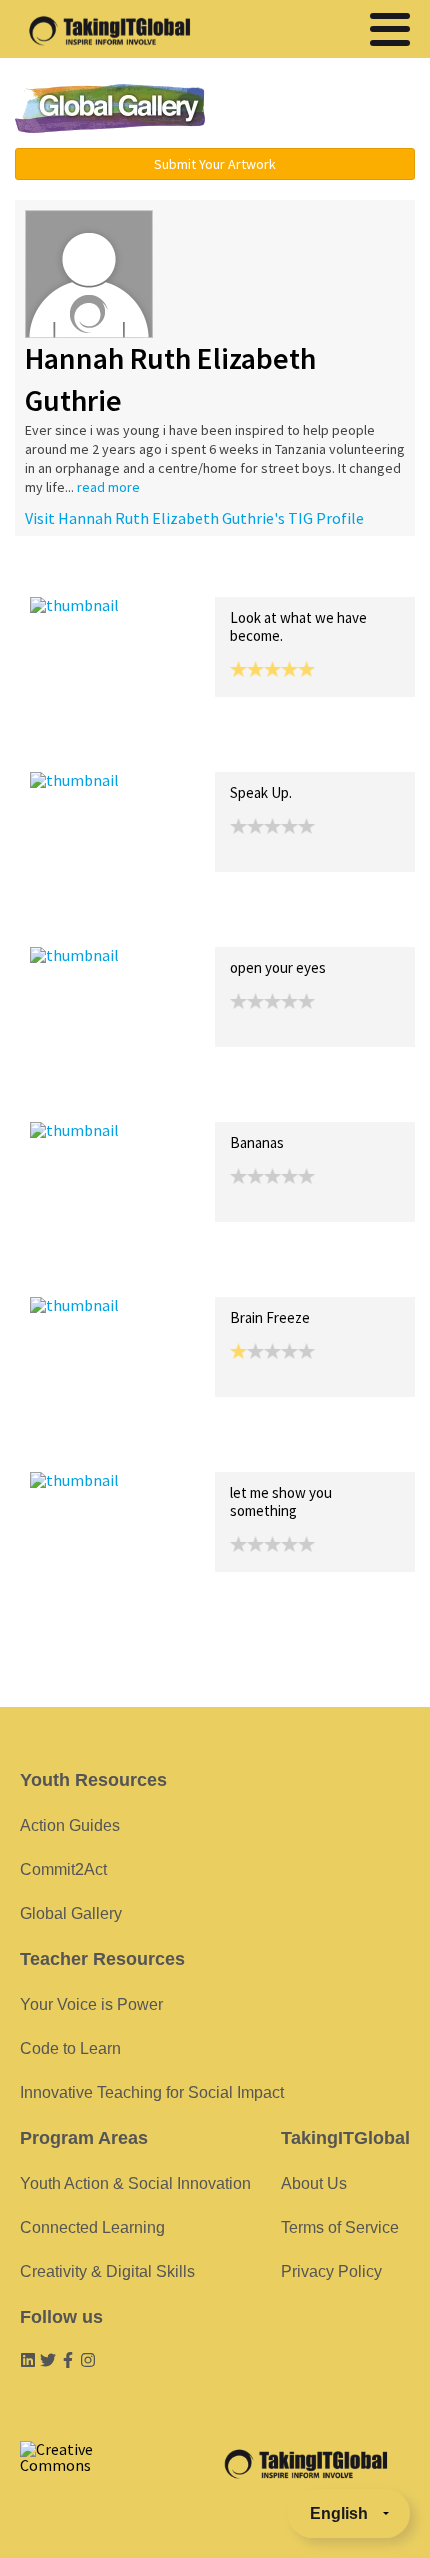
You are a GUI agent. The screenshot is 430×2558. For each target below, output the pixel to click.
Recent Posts (76, 575)
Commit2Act (63, 1869)
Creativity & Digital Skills (107, 2271)
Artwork (258, 575)
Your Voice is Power (91, 2004)
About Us (314, 2183)
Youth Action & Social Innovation (135, 2183)
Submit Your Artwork (215, 164)
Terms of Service (340, 2227)
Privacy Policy (331, 2271)
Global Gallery (110, 108)
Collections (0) (176, 575)
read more (108, 487)
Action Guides (70, 1825)
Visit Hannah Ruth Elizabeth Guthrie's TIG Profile (194, 518)
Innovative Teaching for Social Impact (152, 2092)
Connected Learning (92, 2227)
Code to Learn (70, 2048)
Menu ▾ (326, 110)
